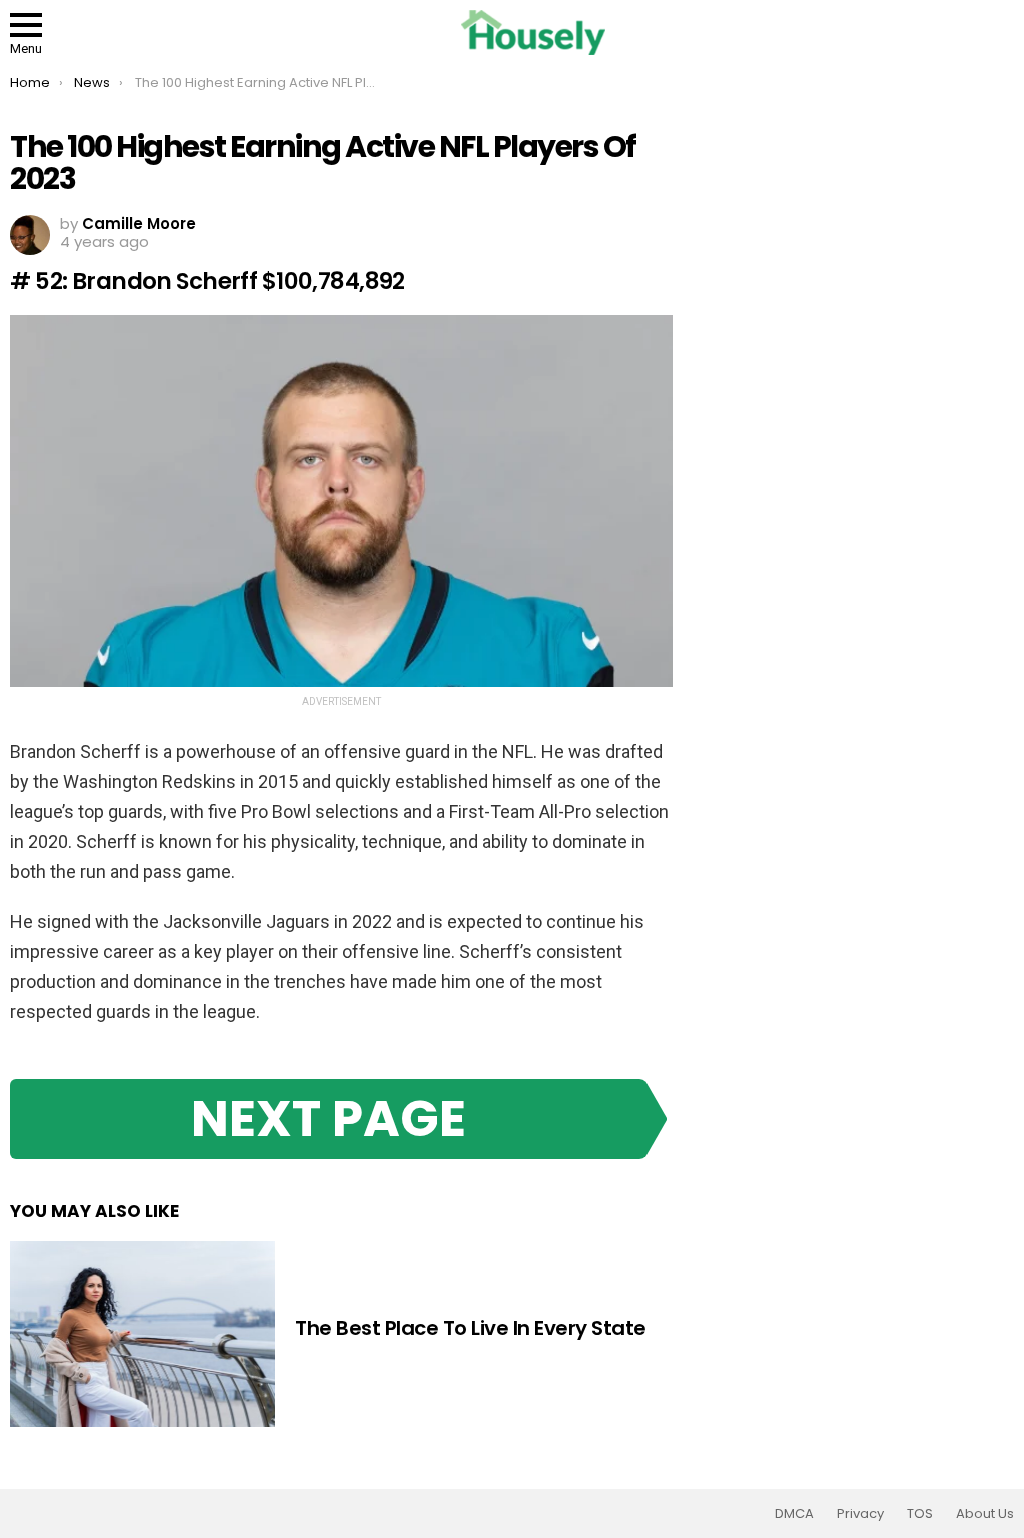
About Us (985, 1514)
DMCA (794, 1514)
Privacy (860, 1514)
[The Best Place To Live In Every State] (142, 1333)
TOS (920, 1514)
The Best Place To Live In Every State (470, 1328)
